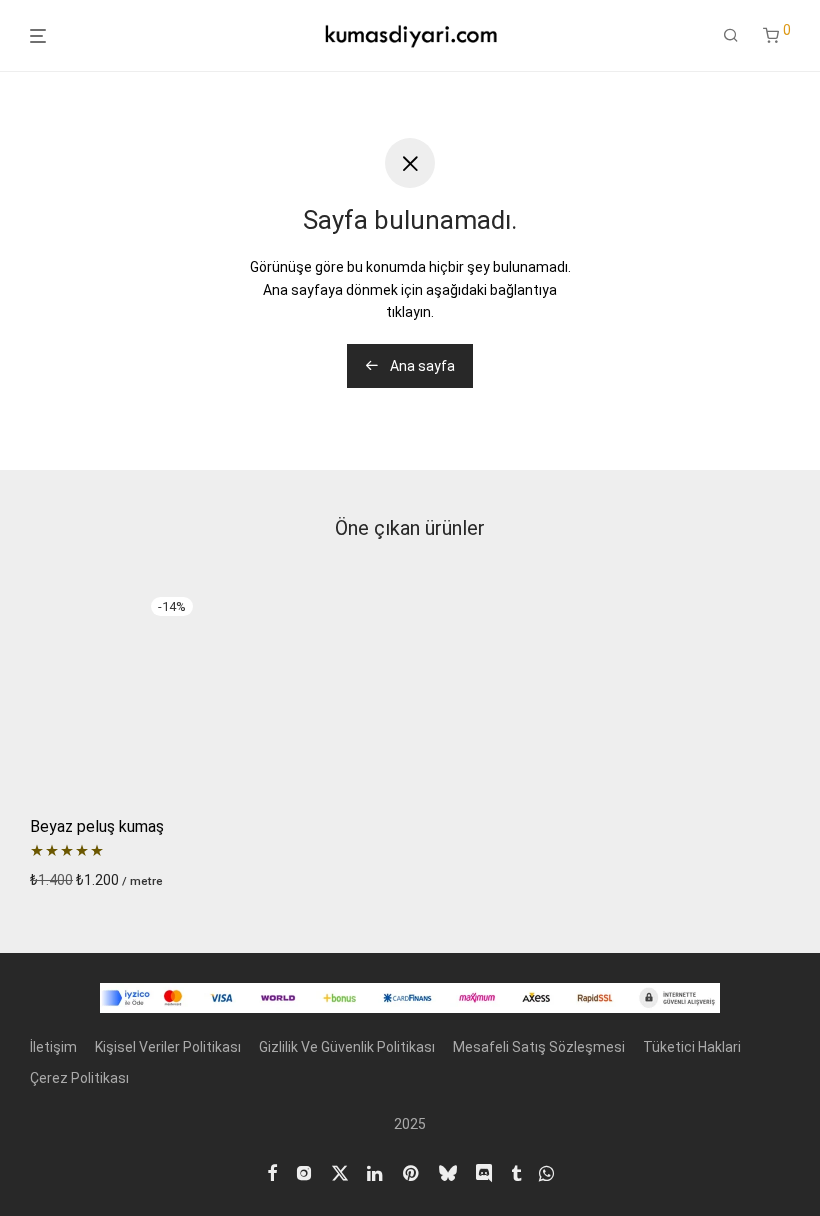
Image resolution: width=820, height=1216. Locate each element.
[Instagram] (304, 1172)
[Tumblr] (516, 1172)
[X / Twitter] (340, 1172)
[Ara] (731, 36)
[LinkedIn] (376, 1172)
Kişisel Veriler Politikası (168, 1047)
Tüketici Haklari (692, 1047)
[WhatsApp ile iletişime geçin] (546, 1172)
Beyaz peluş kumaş (97, 826)
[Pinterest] (412, 1172)
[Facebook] (272, 1172)
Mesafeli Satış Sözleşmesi (539, 1047)
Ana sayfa (421, 366)
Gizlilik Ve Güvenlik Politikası (347, 1047)
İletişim (53, 1047)
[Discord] (484, 1172)
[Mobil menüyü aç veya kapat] (38, 36)
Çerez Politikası (79, 1078)
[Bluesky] (448, 1172)
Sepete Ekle (62, 880)
